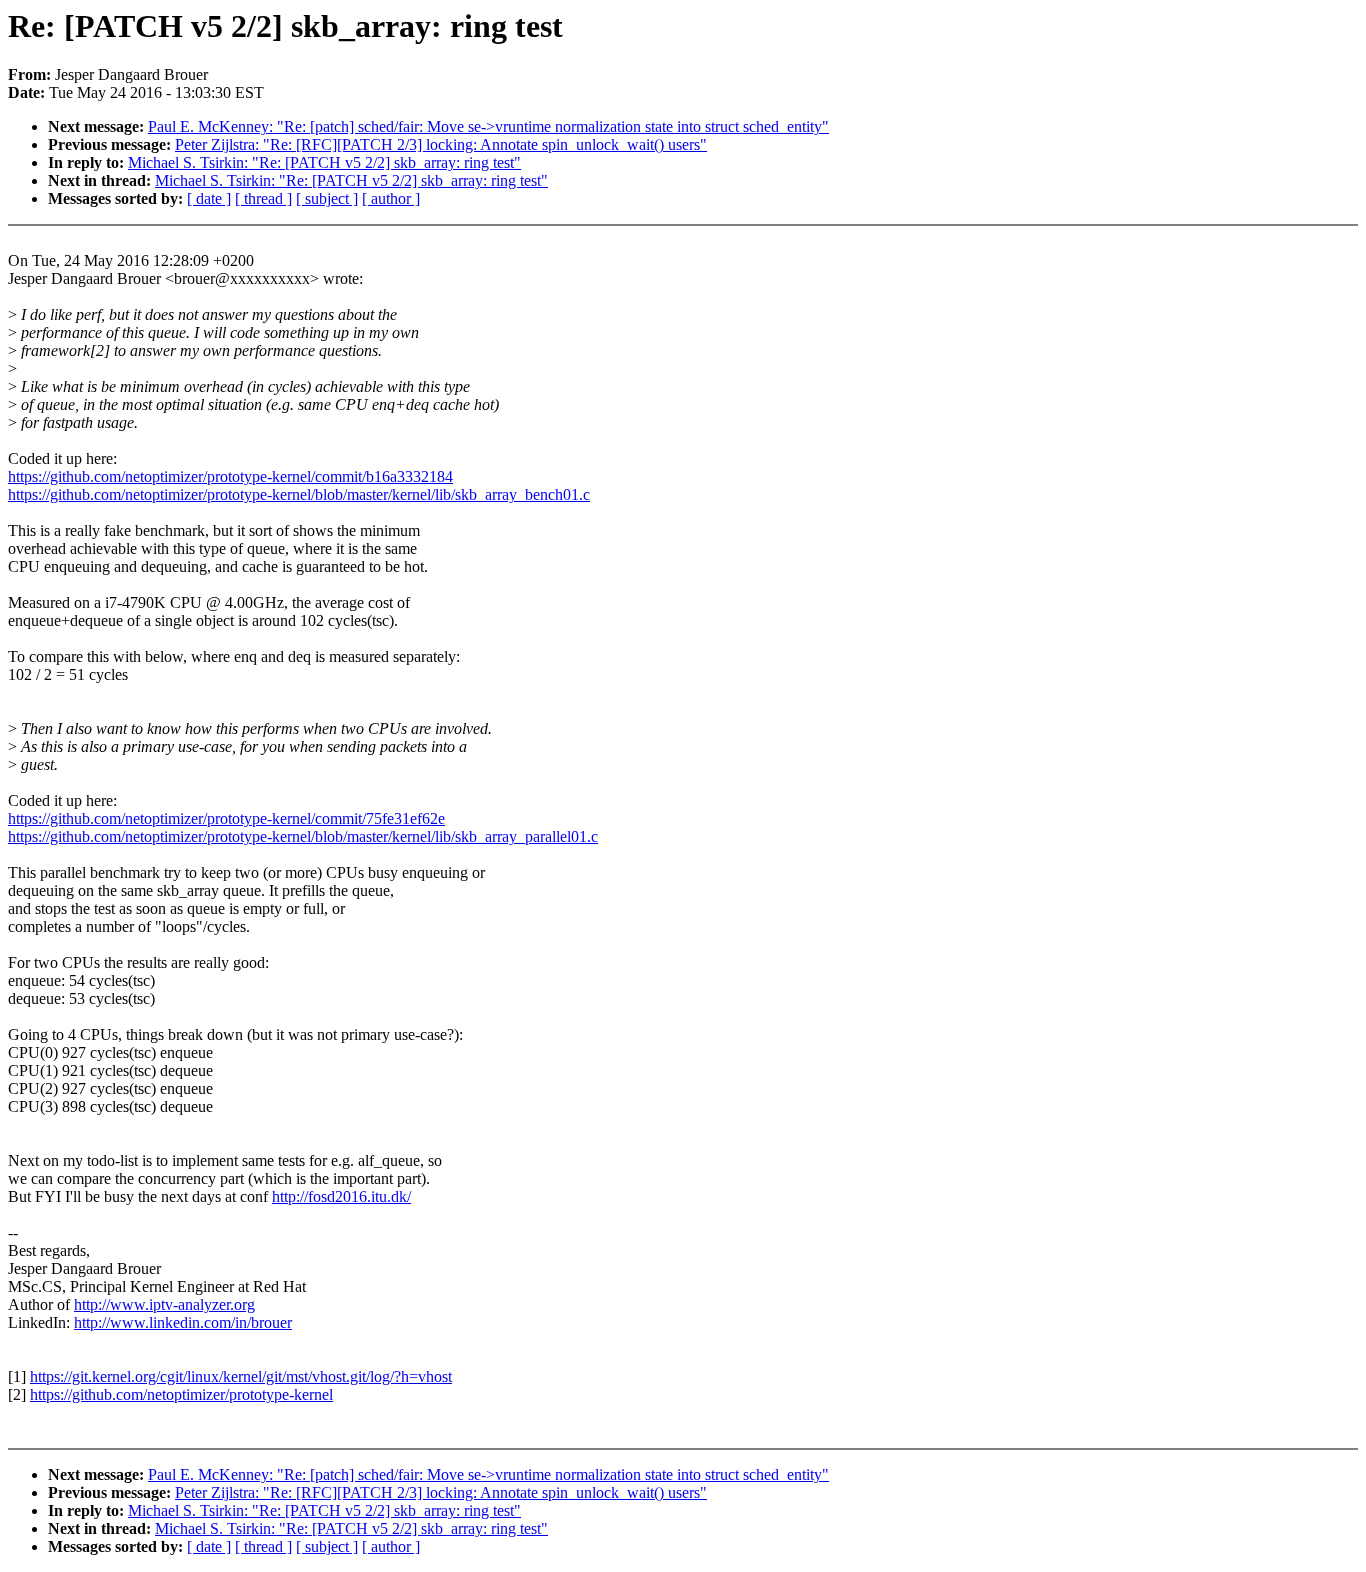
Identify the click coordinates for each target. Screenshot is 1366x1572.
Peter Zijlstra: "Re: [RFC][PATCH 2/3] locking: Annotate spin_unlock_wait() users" (441, 144)
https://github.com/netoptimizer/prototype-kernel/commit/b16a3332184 (230, 476)
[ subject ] (327, 198)
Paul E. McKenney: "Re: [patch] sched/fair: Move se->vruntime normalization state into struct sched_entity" (488, 126)
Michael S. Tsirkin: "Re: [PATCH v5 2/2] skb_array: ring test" (324, 162)
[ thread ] (263, 198)
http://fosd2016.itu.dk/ (341, 1196)
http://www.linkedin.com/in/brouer (183, 1322)
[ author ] (391, 198)
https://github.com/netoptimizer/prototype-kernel (181, 1394)
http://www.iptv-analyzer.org (164, 1304)
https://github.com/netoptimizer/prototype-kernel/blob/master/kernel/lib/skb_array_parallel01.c (303, 836)
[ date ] (209, 198)
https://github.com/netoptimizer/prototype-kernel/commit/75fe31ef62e (226, 818)
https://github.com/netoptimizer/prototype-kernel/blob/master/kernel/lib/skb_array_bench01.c (299, 494)
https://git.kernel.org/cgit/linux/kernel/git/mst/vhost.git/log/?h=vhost (241, 1376)
